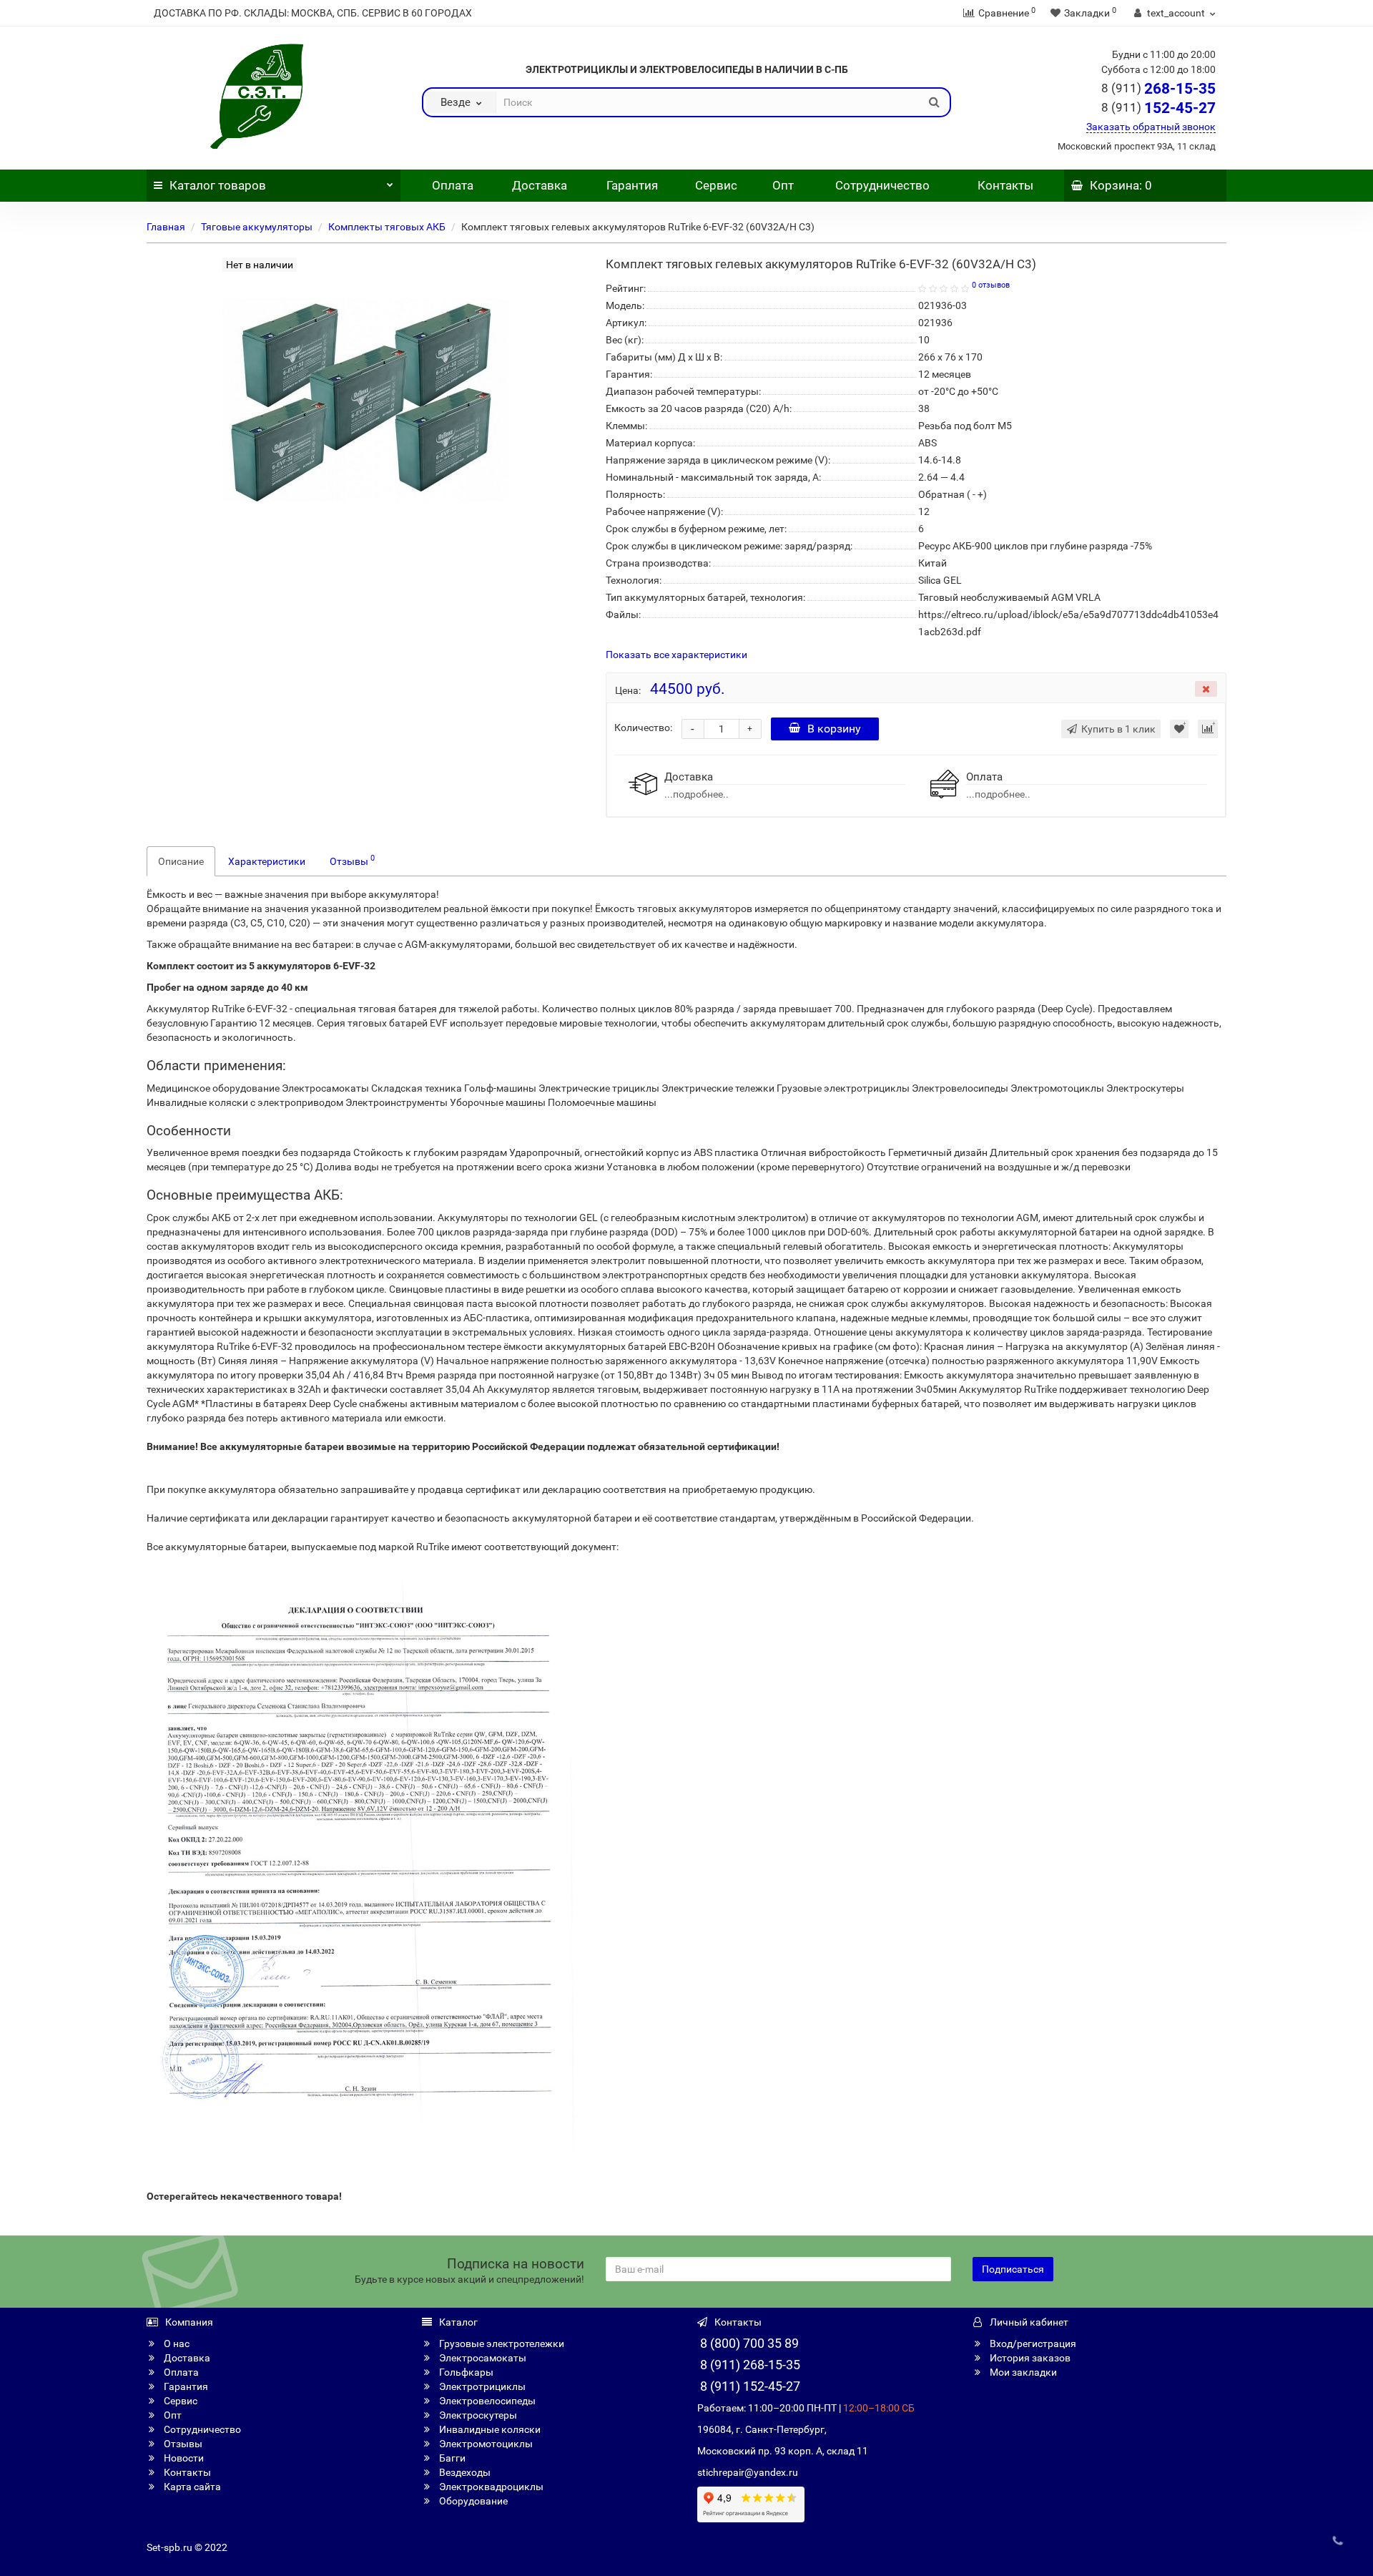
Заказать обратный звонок (1151, 127)
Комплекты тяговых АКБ (387, 227)
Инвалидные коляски (489, 2429)
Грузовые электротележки (501, 2344)
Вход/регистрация (1032, 2344)
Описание (181, 861)
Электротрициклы (481, 2386)
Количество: (643, 728)
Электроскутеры (477, 2415)
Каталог (218, 185)
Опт (782, 185)
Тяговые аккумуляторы (257, 227)
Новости (183, 2458)
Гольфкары (465, 2372)
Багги (451, 2458)
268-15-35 (1158, 89)
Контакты (1005, 185)
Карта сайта (191, 2487)
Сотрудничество (882, 185)
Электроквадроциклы (490, 2487)
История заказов (1029, 2358)
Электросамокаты (482, 2358)
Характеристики (267, 861)
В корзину (834, 729)
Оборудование (472, 2501)
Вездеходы (464, 2472)
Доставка (540, 185)
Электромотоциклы (485, 2444)
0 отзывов (991, 285)
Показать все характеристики (676, 655)
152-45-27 (1158, 108)
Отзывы (352, 860)
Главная (166, 227)
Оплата (451, 185)
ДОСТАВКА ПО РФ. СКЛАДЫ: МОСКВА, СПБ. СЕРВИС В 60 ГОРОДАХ (313, 13)
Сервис (716, 185)
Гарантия (632, 185)
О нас (176, 2344)
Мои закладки (1022, 2372)
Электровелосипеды (486, 2401)
